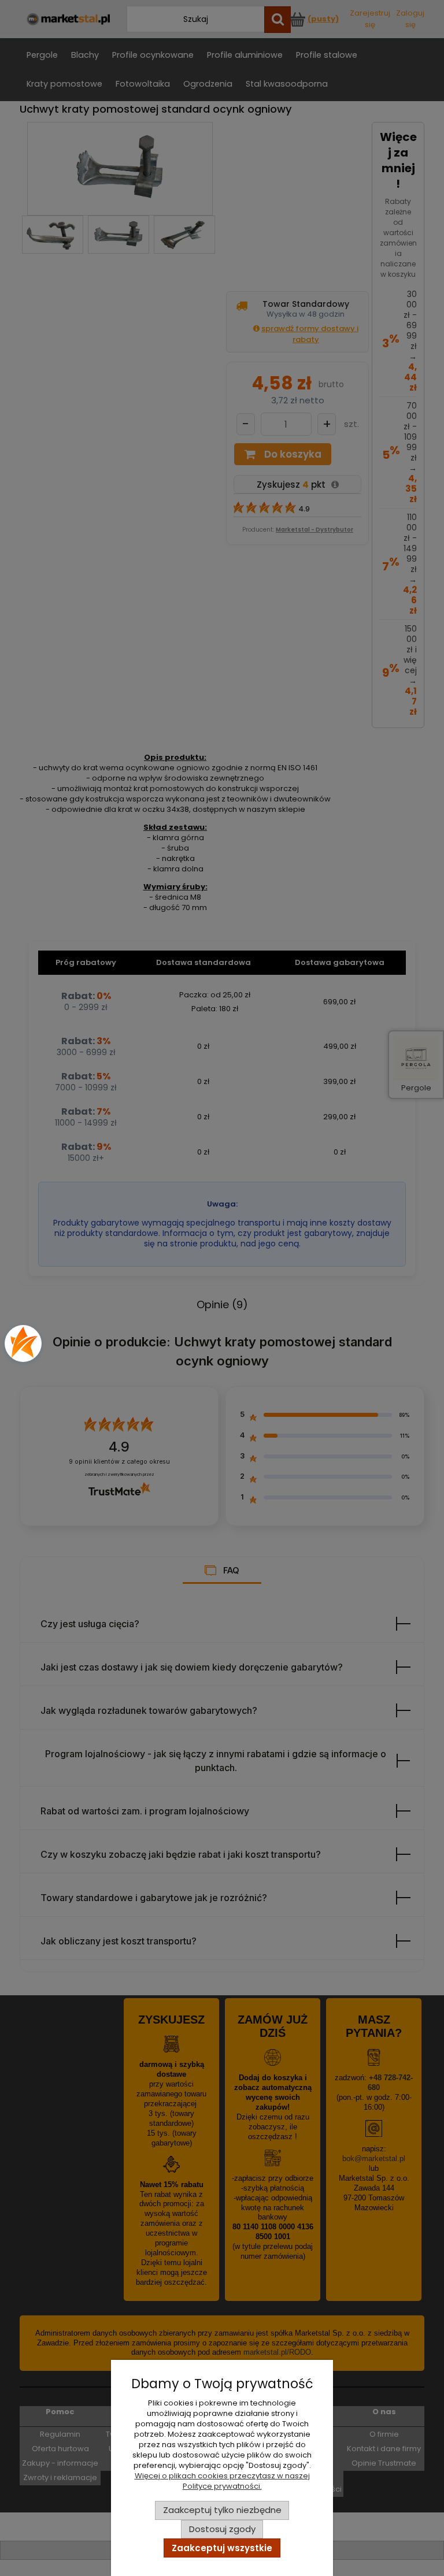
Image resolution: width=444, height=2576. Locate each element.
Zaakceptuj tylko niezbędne (222, 2510)
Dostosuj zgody (222, 2529)
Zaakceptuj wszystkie (222, 2548)
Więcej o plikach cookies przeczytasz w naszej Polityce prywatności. (222, 2481)
